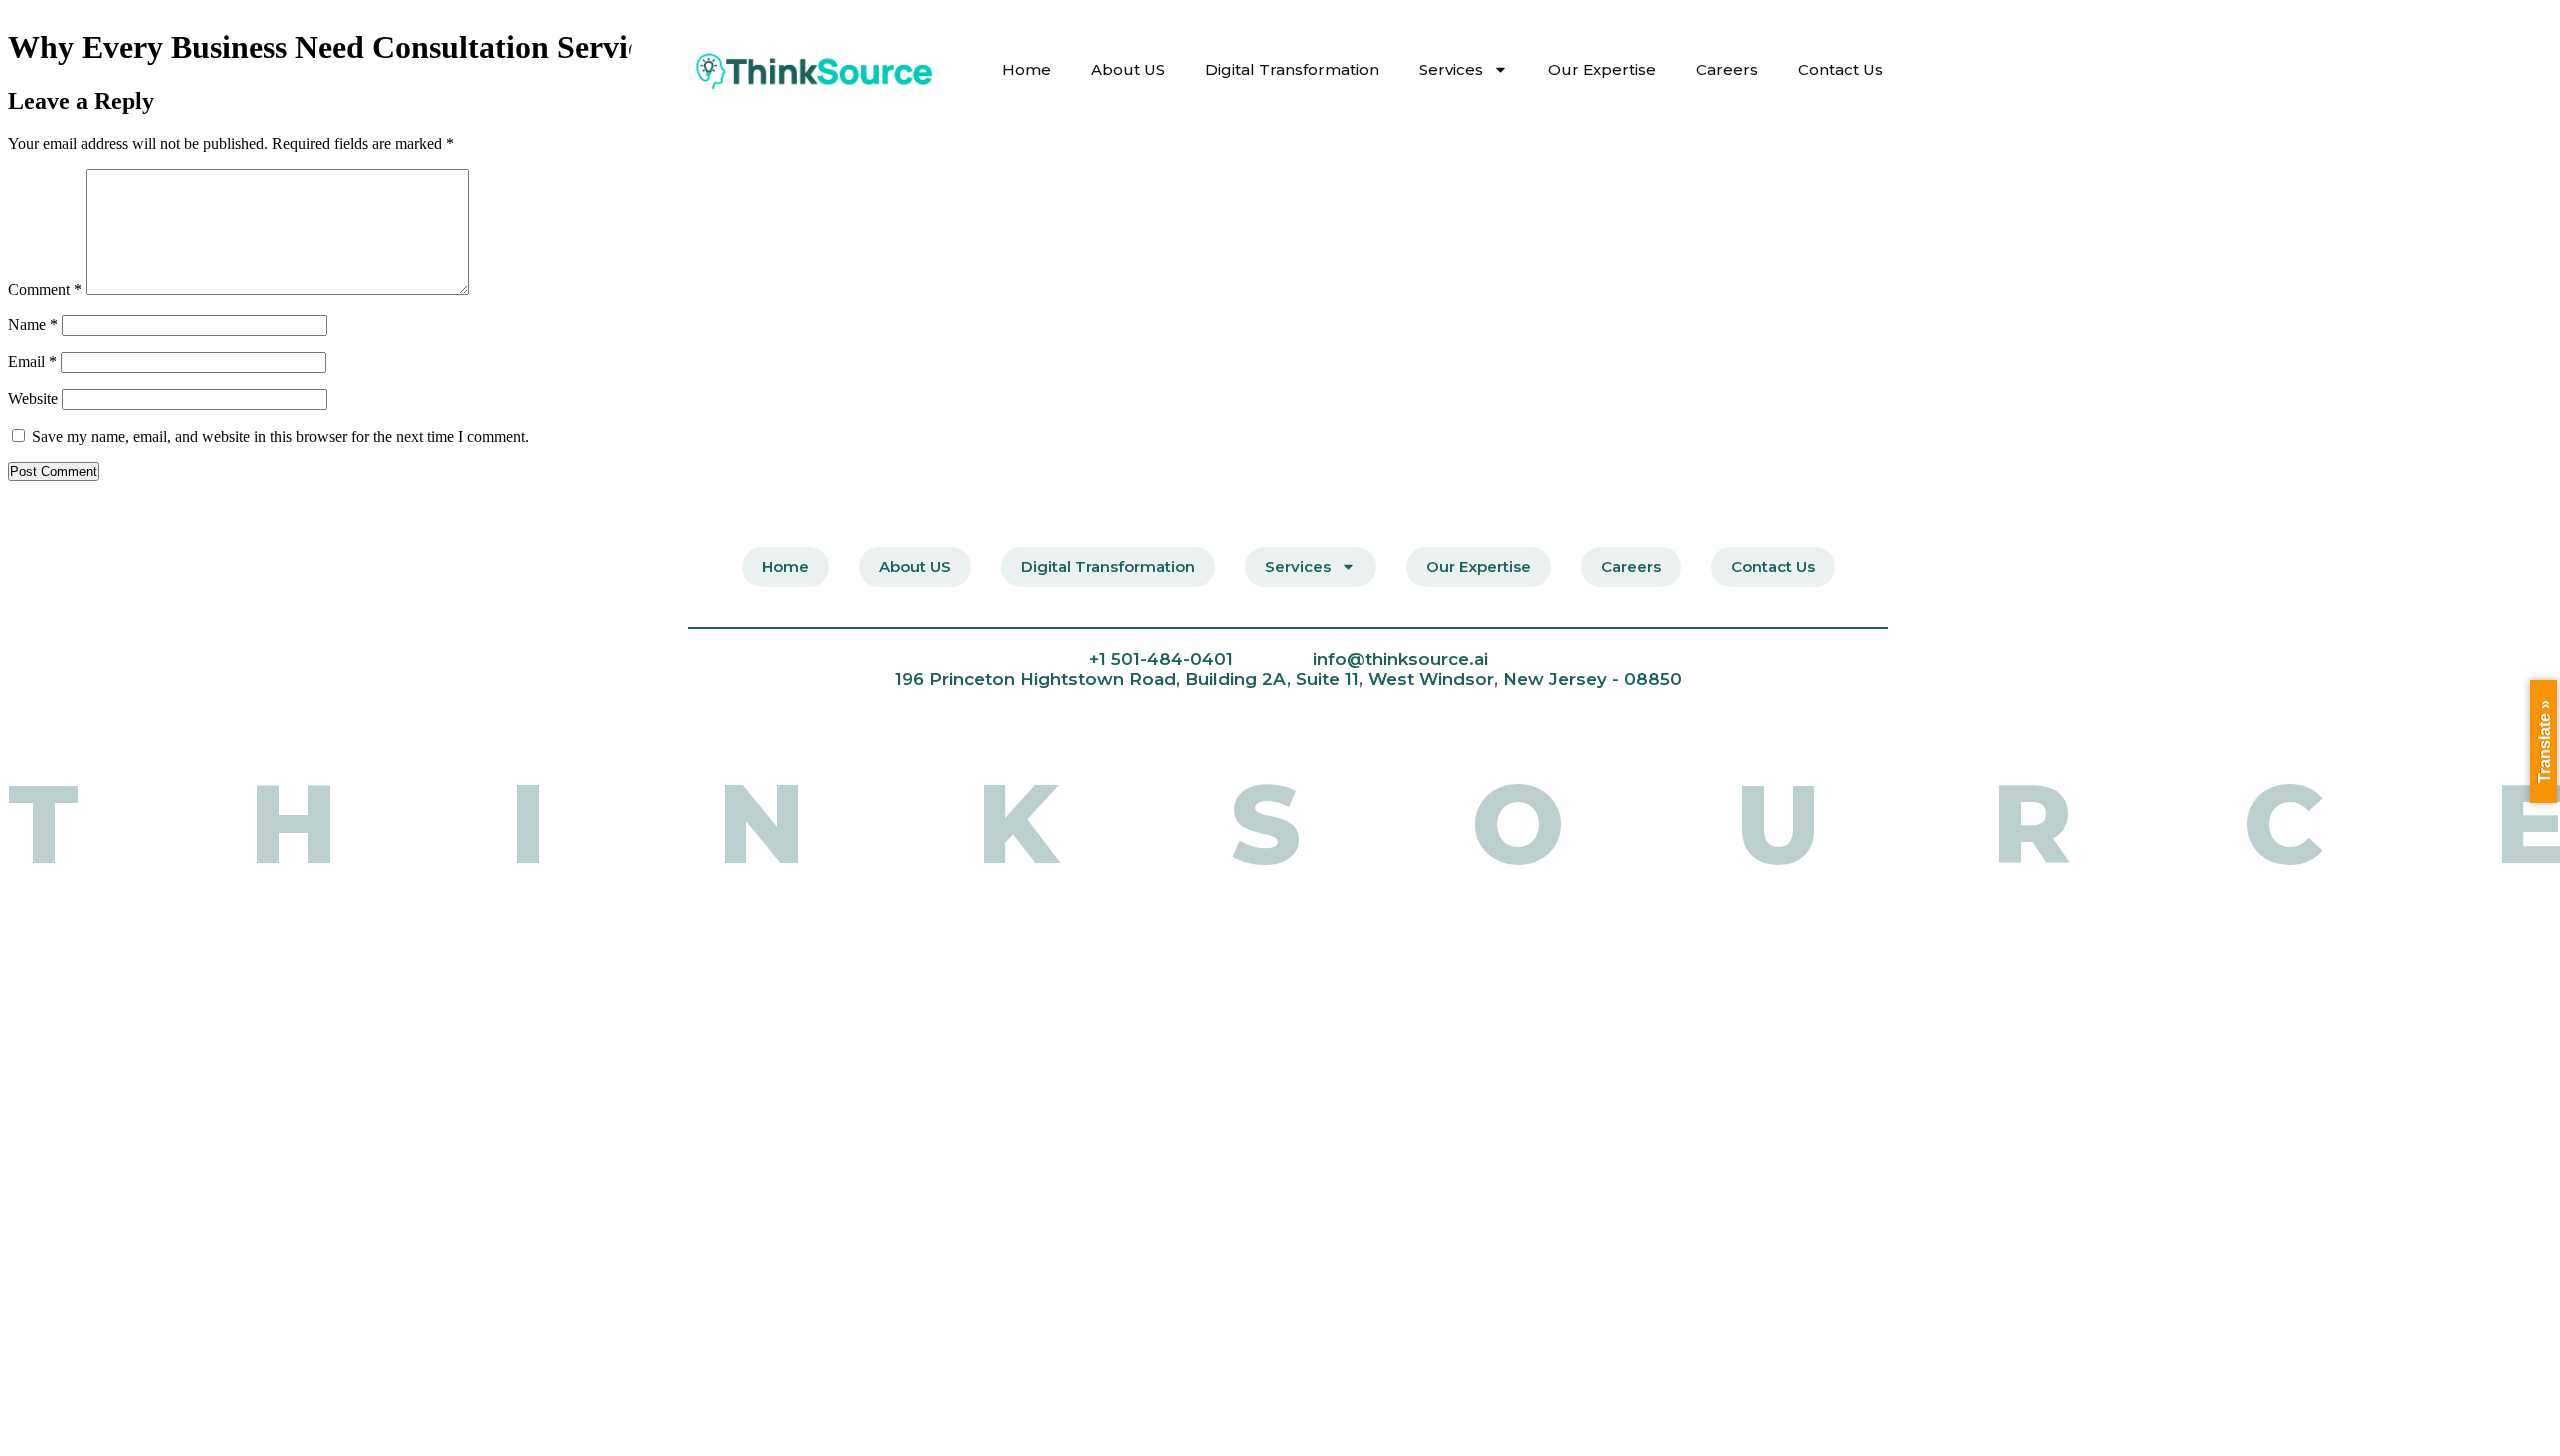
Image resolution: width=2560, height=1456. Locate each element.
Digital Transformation (1292, 69)
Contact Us (1840, 69)
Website (33, 398)
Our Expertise (1602, 69)
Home (1026, 69)
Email (32, 361)
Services (1451, 69)
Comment (45, 289)
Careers (1727, 69)
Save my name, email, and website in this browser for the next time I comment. (280, 436)
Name (33, 324)
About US (1128, 69)
